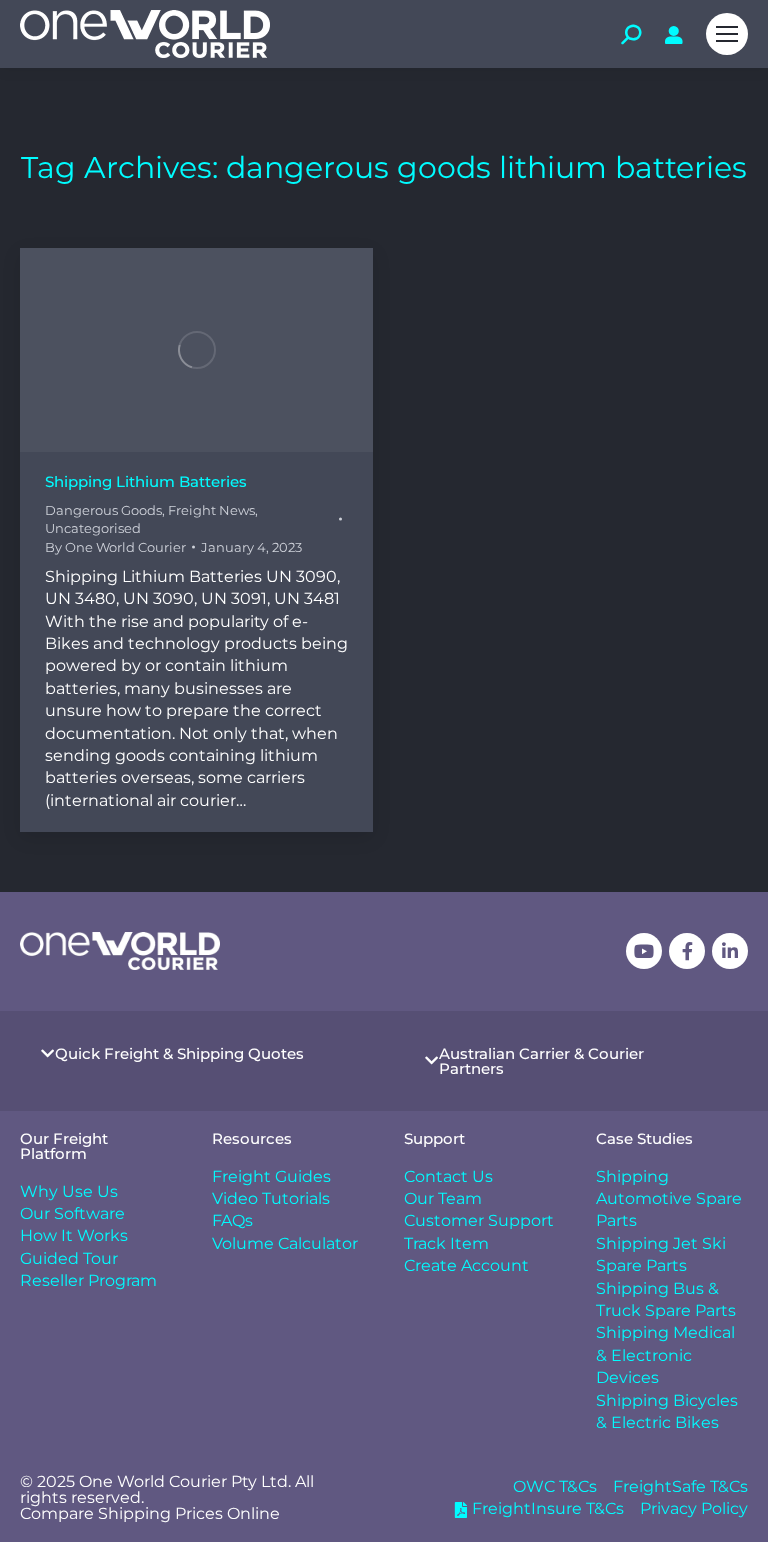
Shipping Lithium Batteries (146, 481)
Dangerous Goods (103, 510)
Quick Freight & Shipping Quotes (179, 1053)
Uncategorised (93, 528)
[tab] (192, 1053)
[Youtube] (644, 951)
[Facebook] (687, 951)
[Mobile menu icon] (727, 34)
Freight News (211, 510)
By (115, 547)
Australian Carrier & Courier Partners (541, 1061)
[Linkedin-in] (730, 951)
